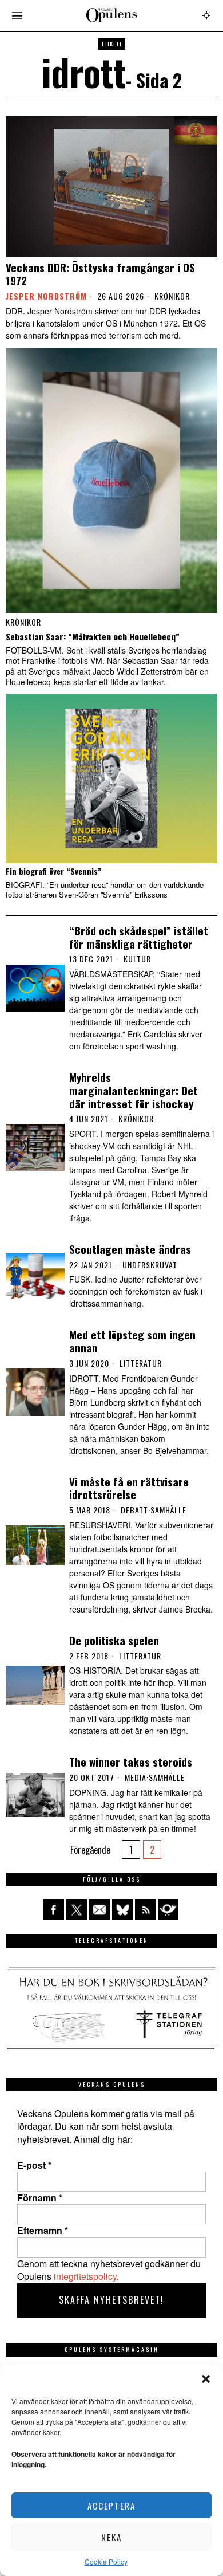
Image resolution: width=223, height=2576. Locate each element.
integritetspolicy (85, 2276)
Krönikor (172, 296)
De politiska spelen (114, 1640)
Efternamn (43, 2231)
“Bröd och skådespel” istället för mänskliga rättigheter (139, 937)
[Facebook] (54, 1910)
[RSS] (145, 1910)
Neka (111, 2537)
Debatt (134, 1510)
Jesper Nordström (46, 296)
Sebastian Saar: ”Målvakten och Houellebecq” (93, 636)
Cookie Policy (106, 2561)
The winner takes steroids (131, 1762)
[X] (77, 1910)
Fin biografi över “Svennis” (53, 872)
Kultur (137, 959)
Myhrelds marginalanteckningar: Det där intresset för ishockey (134, 1090)
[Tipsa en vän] (99, 1910)
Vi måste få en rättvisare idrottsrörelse (129, 1488)
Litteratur (141, 1363)
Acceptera (111, 2506)
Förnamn (40, 2198)
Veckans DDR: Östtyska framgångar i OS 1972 (100, 274)
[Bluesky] (122, 1910)
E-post (34, 2165)
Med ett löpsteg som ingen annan (132, 1341)
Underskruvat (150, 1265)
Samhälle (168, 1510)
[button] (206, 2379)
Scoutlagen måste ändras (130, 1249)
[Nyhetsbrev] (168, 1910)
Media (136, 1777)
